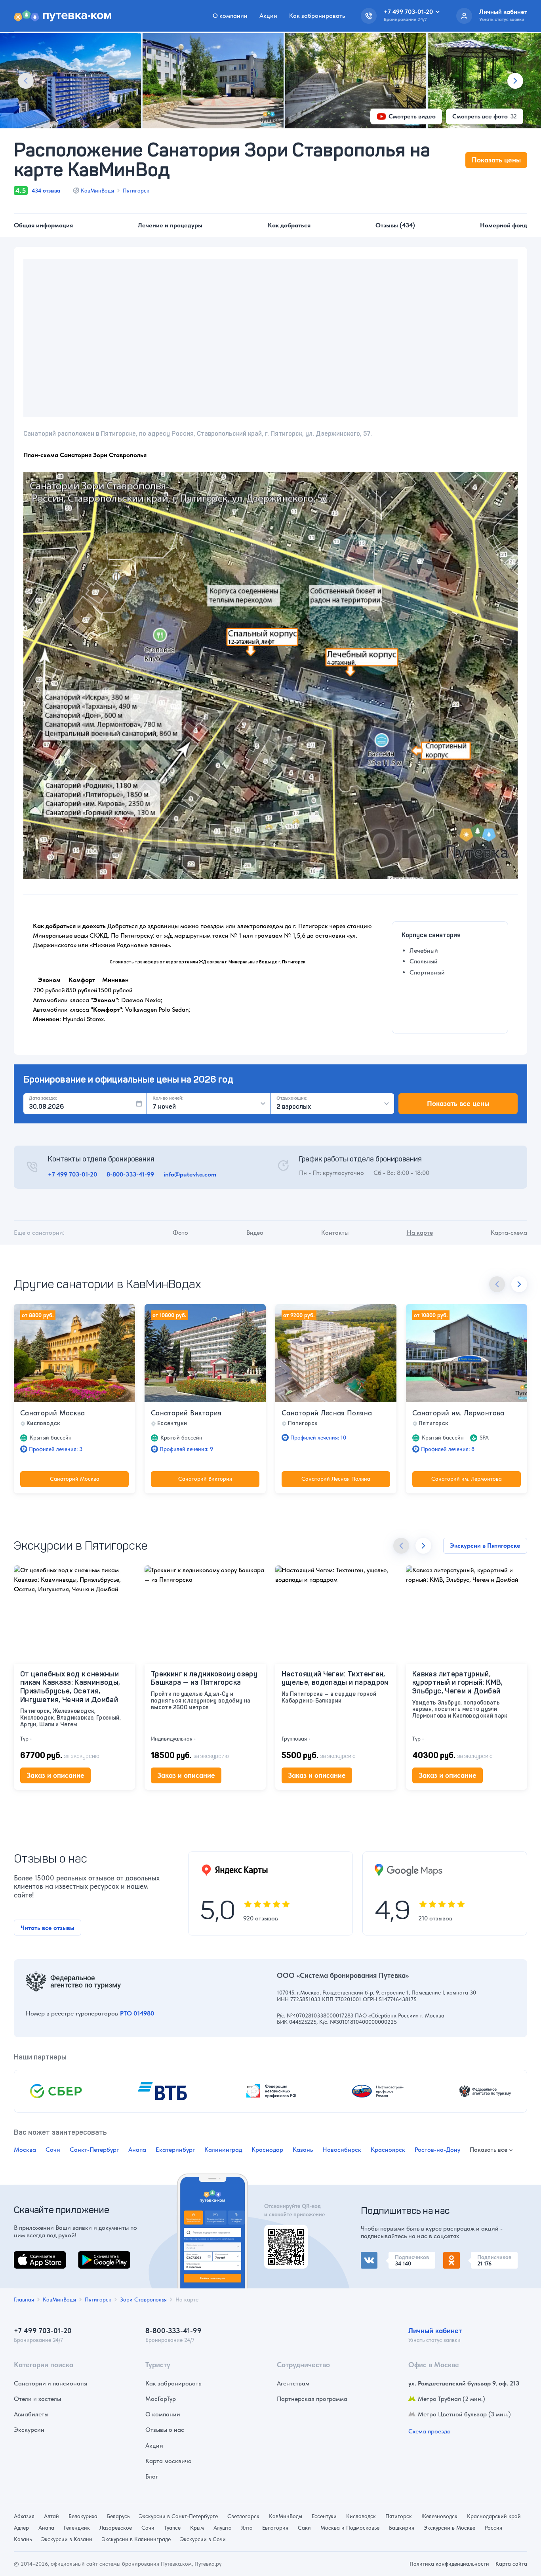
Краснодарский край (494, 2516)
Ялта (247, 2528)
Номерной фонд (504, 225)
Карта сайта (511, 2564)
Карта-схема (509, 1233)
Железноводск (439, 2516)
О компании (230, 16)
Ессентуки (324, 2516)
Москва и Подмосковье (350, 2528)
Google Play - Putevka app (283, 2234)
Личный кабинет (435, 2331)
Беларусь (118, 2516)
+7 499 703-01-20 (72, 1174)
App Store (27, 2256)
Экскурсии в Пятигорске (485, 1545)
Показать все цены (458, 1103)
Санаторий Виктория (186, 1413)
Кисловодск (361, 2516)
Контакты (335, 1233)
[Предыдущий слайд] (26, 81)
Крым (197, 2528)
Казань (303, 2150)
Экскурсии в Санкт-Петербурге (178, 2516)
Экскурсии (29, 2430)
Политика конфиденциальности (449, 2564)
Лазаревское (116, 2528)
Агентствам (293, 2383)
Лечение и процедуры (170, 225)
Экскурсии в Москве (450, 2528)
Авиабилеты (31, 2414)
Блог (152, 2476)
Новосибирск (342, 2150)
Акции (268, 16)
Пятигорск (136, 191)
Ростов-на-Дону (437, 2150)
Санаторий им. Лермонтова (458, 1413)
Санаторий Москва (53, 1413)
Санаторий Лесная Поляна (327, 1413)
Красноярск (388, 2150)
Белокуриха (83, 2516)
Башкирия (402, 2528)
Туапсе (172, 2528)
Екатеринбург (175, 2150)
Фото (180, 1233)
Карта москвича (169, 2461)
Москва (25, 2150)
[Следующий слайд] (515, 81)
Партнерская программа (312, 2399)
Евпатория (275, 2528)
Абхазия (24, 2516)
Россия (493, 2528)
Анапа (137, 2150)
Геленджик (77, 2528)
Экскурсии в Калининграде (136, 2539)
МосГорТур (161, 2399)
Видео (255, 1233)
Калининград (223, 2150)
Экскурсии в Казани (67, 2539)
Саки (304, 2528)
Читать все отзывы (48, 1928)
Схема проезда (430, 2431)
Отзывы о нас (165, 2430)
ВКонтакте (376, 2257)
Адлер (21, 2528)
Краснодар (267, 2150)
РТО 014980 (137, 2013)
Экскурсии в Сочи (203, 2539)
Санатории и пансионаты (50, 2383)
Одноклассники (466, 2257)
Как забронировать (317, 16)
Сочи (53, 2150)
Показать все (489, 2150)
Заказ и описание (55, 1775)
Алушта (223, 2528)
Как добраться (289, 225)
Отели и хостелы (37, 2399)
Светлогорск (243, 2516)
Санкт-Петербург (94, 2150)
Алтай (51, 2516)
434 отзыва (46, 191)
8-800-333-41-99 (130, 1174)
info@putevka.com (190, 1174)
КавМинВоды (97, 191)
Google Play (95, 2256)
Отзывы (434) (395, 225)
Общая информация (43, 225)
